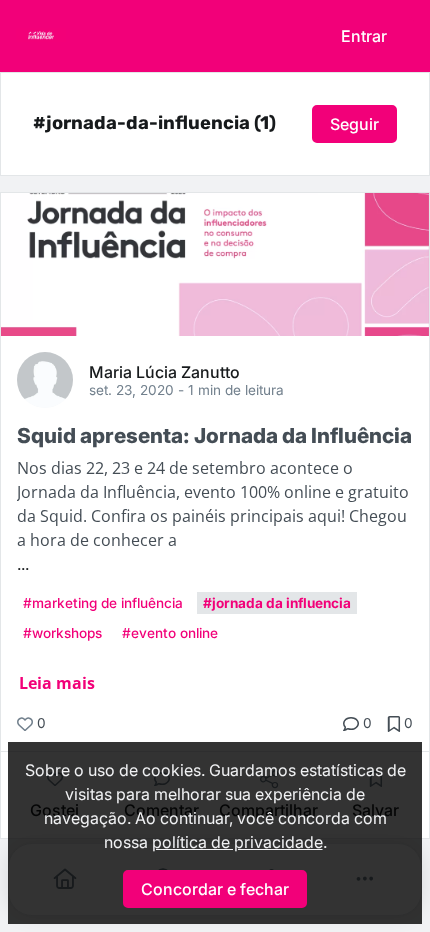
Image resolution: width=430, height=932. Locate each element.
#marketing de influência (103, 603)
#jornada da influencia (277, 603)
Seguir (354, 124)
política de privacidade (237, 842)
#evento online (170, 633)
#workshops (62, 633)
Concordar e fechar (215, 889)
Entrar (364, 36)
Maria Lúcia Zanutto (164, 371)
